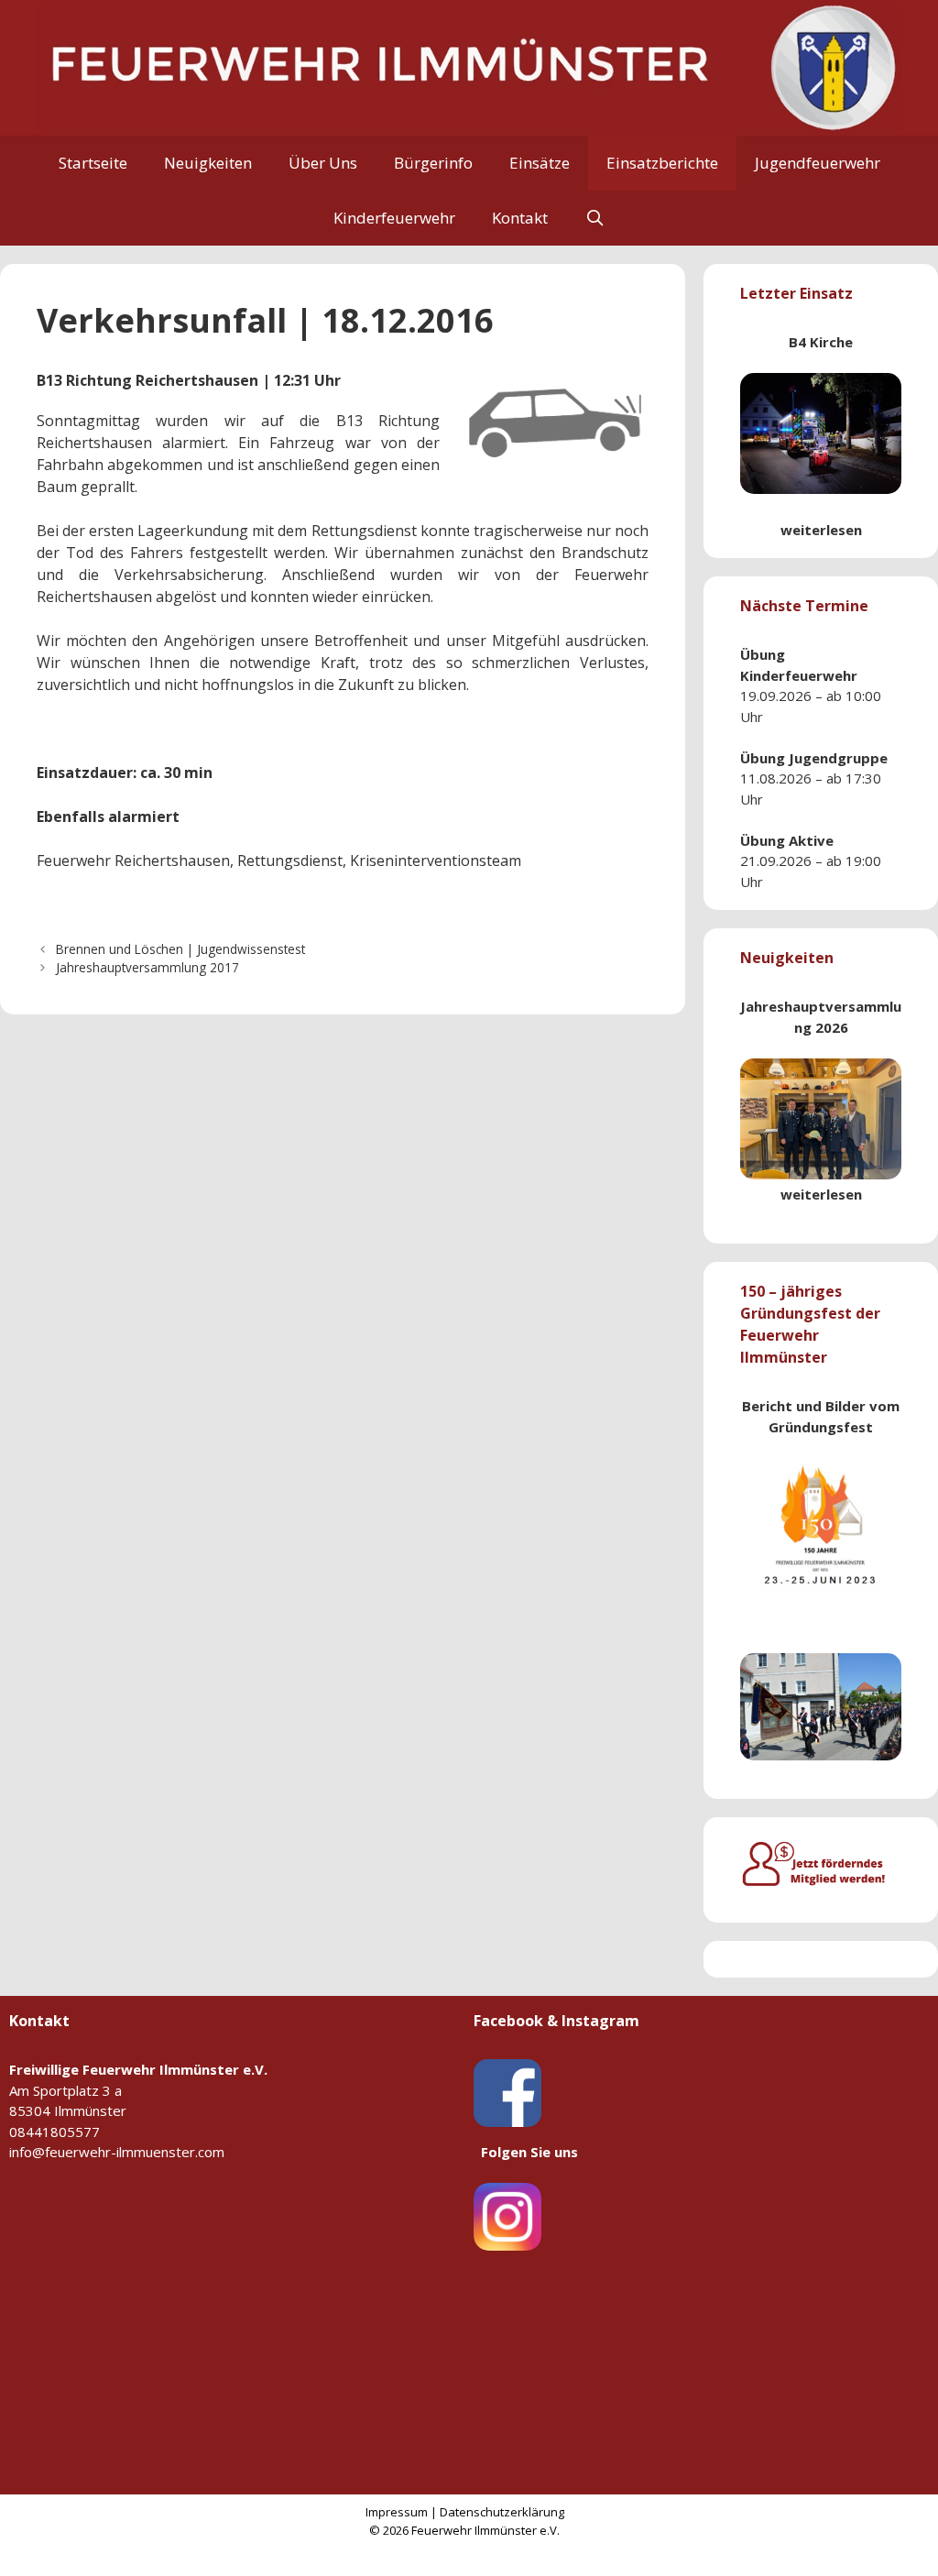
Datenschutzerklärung (502, 2512)
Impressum (397, 2512)
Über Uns (323, 163)
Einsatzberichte (662, 163)
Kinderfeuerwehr (394, 218)
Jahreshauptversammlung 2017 (147, 967)
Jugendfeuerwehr (818, 163)
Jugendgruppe (838, 758)
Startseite (93, 163)
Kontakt (520, 218)
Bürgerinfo (433, 163)
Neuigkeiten (208, 163)
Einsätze (540, 163)
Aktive (811, 840)
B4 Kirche (821, 342)
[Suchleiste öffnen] (594, 218)
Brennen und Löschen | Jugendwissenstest (180, 949)
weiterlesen (821, 530)
